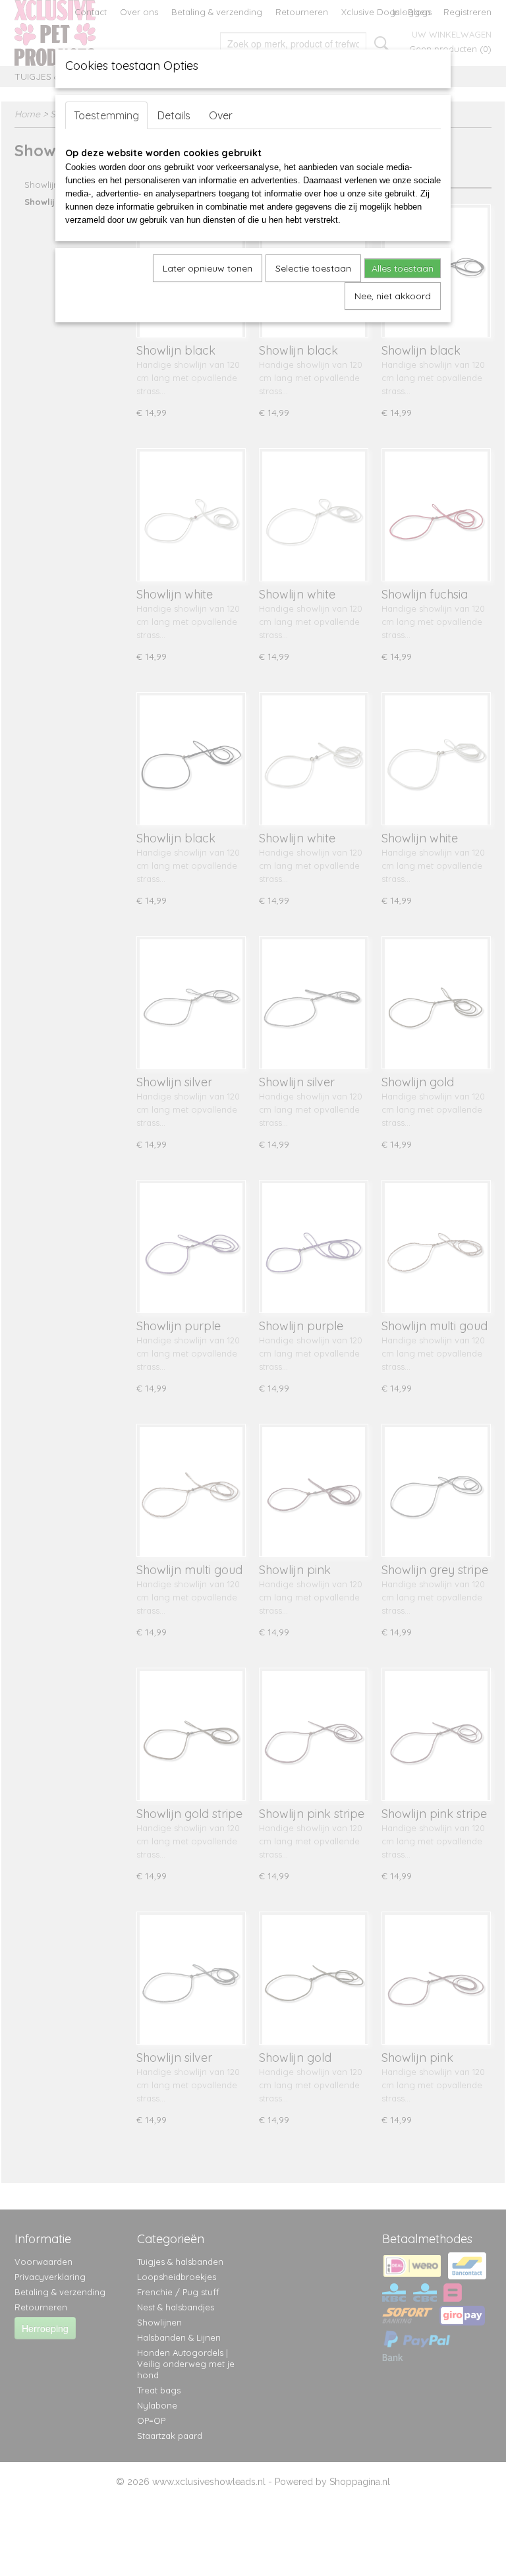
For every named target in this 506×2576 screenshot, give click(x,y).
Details (174, 115)
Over (221, 115)
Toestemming (106, 115)
